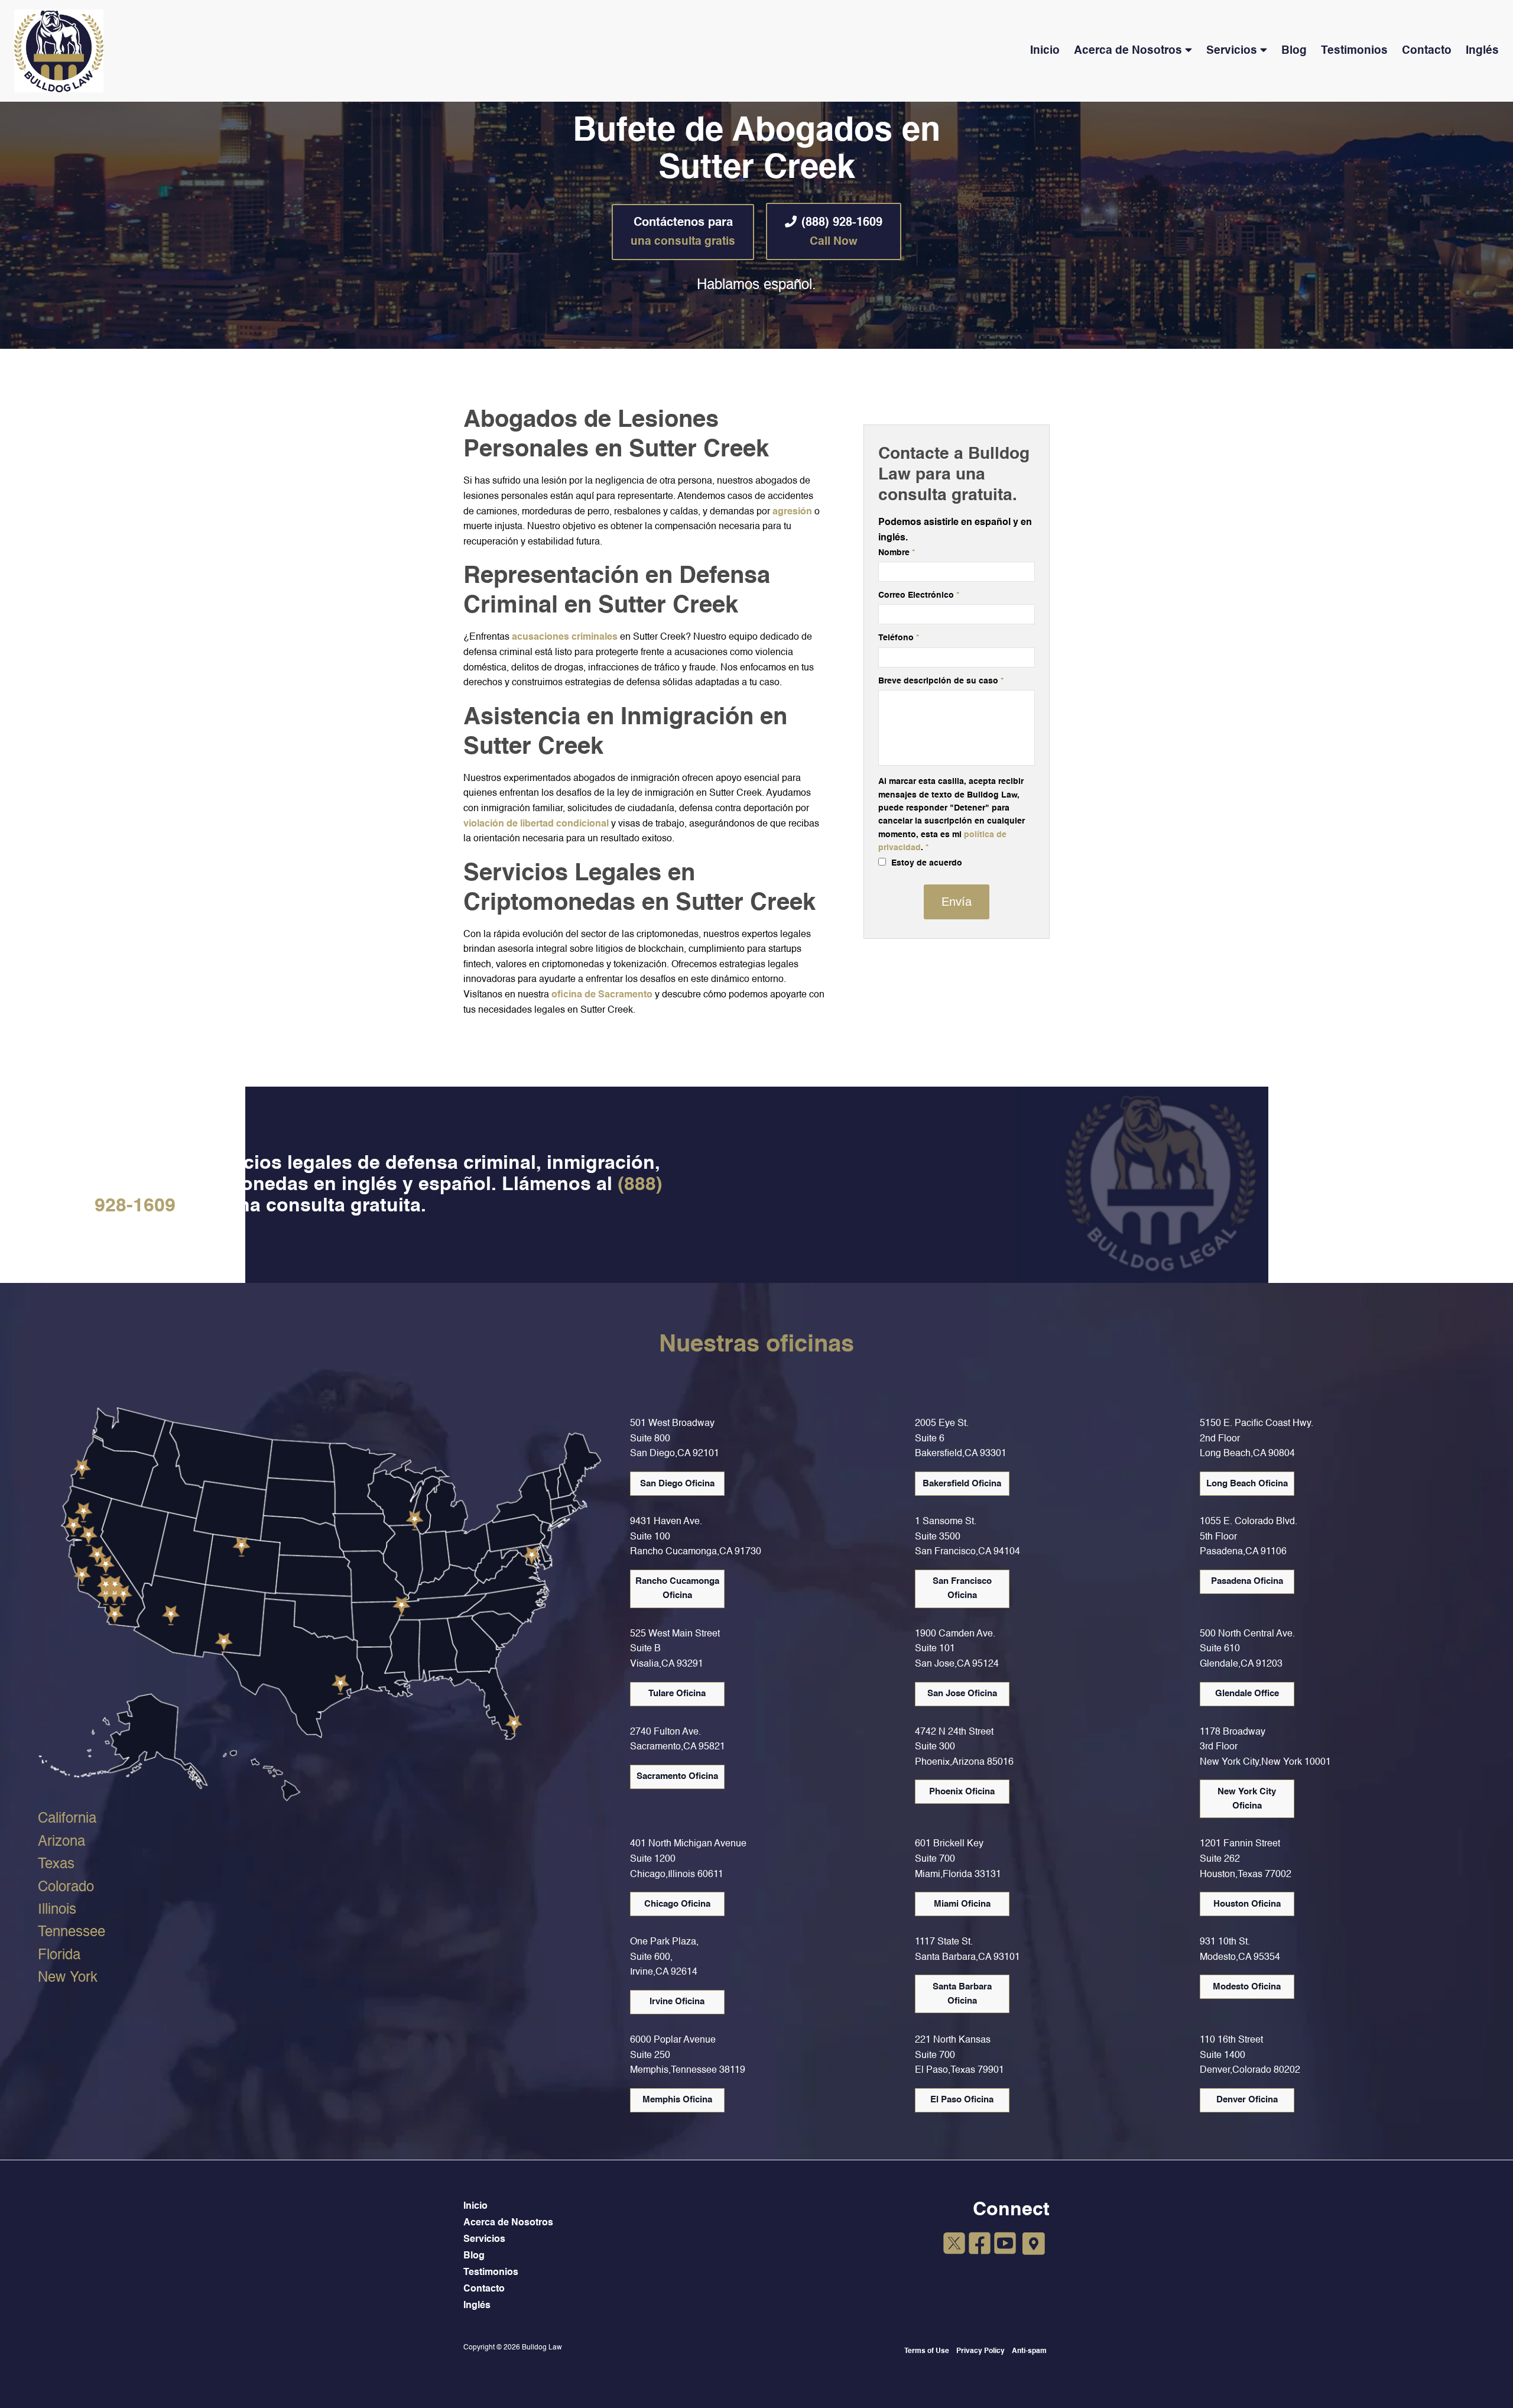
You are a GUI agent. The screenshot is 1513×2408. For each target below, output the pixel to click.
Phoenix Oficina (962, 1792)
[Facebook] (980, 2245)
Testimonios (1354, 51)
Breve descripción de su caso (941, 681)
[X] (954, 2245)
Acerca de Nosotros (1128, 51)
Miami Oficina (962, 1904)
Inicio (1045, 51)
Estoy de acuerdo (926, 863)
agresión (793, 512)
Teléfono (899, 638)
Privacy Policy (980, 2351)
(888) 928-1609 (842, 232)
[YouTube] (1005, 2245)
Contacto (1427, 51)
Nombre (897, 553)
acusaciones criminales (565, 637)
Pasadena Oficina (1247, 1581)
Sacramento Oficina (677, 1776)
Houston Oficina (1247, 1904)
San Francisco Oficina (962, 1588)
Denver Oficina (1247, 2100)
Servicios (1232, 51)
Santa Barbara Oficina (962, 1994)
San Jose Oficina (962, 1694)
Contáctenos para (683, 232)
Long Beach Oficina (1247, 1484)
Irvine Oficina (677, 2002)
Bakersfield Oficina (962, 1484)
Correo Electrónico (919, 595)
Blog (1294, 51)
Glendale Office (1247, 1694)
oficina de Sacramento (602, 995)
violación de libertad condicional (536, 824)
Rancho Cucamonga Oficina (677, 1588)
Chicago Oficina (677, 1904)
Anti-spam (1029, 2351)
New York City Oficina (1247, 1799)
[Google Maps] (1034, 2244)
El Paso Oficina (962, 2100)
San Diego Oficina (677, 1484)
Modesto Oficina (1247, 1987)
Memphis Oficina (677, 2100)
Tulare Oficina (677, 1694)
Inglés (1482, 51)
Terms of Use (927, 2351)
